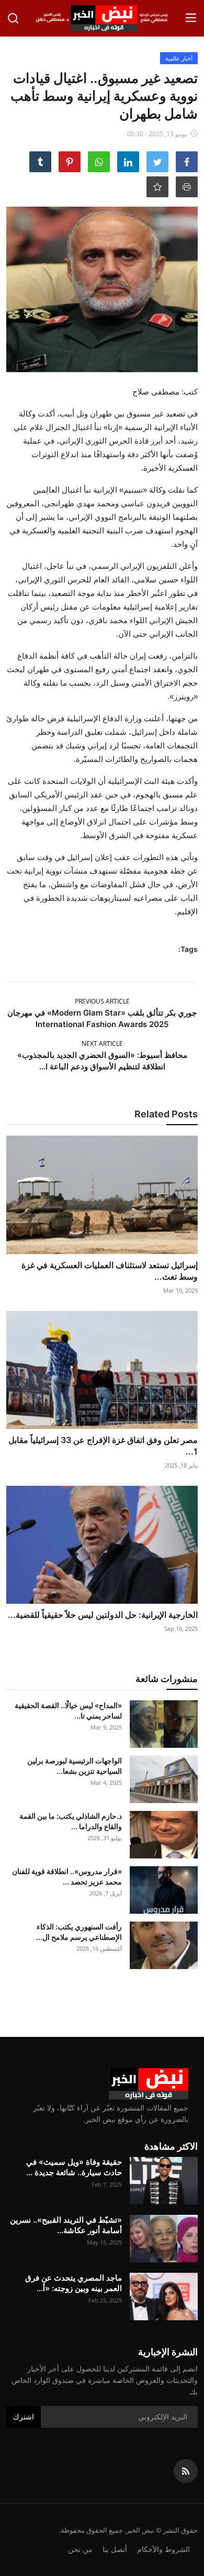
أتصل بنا (115, 2549)
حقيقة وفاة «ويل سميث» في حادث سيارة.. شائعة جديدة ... (74, 2167)
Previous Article (102, 1001)
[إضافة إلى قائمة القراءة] (157, 187)
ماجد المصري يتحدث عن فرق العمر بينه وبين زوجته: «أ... (73, 2283)
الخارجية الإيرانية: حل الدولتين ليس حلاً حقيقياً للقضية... (103, 1615)
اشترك (24, 2417)
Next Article (102, 1043)
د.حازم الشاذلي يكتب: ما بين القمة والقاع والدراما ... (71, 1821)
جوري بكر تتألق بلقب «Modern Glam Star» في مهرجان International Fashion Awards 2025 (102, 1018)
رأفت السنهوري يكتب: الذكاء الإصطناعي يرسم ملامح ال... (79, 1932)
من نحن (80, 2549)
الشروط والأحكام (163, 2549)
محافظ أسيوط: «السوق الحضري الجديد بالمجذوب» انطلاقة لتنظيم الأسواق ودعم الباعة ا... (102, 1061)
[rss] (186, 2471)
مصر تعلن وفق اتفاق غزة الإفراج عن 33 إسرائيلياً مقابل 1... (103, 1446)
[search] (13, 18)
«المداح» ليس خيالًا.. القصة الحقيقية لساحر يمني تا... (68, 1710)
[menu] (191, 18)
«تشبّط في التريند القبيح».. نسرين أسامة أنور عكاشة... (66, 2225)
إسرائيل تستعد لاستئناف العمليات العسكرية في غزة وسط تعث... (110, 1271)
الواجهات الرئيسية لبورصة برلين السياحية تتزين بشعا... (75, 1766)
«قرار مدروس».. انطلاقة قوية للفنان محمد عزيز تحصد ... (67, 1876)
